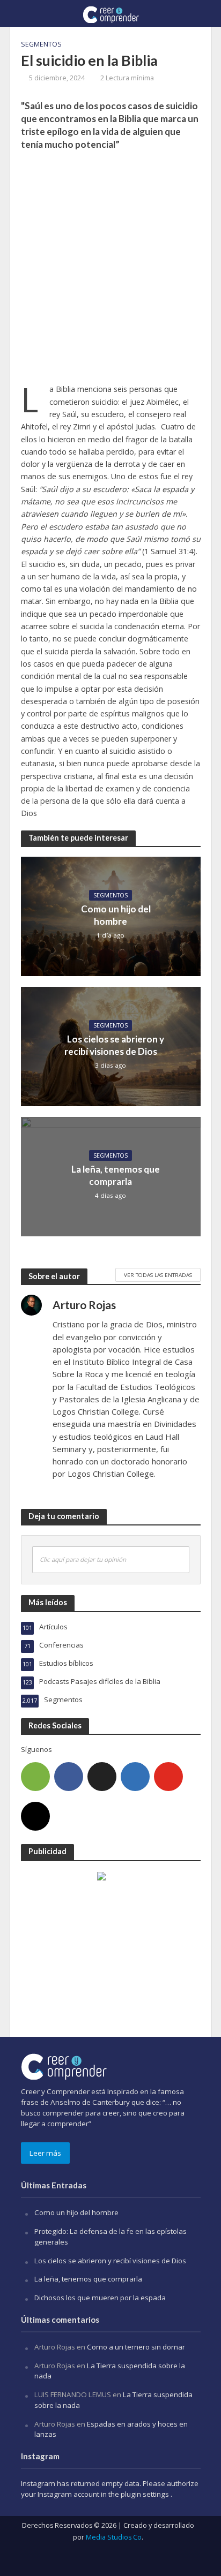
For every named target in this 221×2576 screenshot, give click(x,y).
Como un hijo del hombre (116, 915)
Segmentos (41, 44)
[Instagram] (35, 1816)
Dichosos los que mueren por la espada (100, 2298)
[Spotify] (35, 1777)
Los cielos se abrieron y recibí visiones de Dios (115, 1045)
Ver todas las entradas (158, 1275)
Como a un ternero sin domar (136, 2347)
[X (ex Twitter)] (102, 1777)
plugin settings (146, 2494)
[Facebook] (69, 1777)
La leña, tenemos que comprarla (116, 1175)
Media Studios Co (114, 2537)
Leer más (45, 2153)
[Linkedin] (135, 1777)
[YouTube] (168, 1777)
